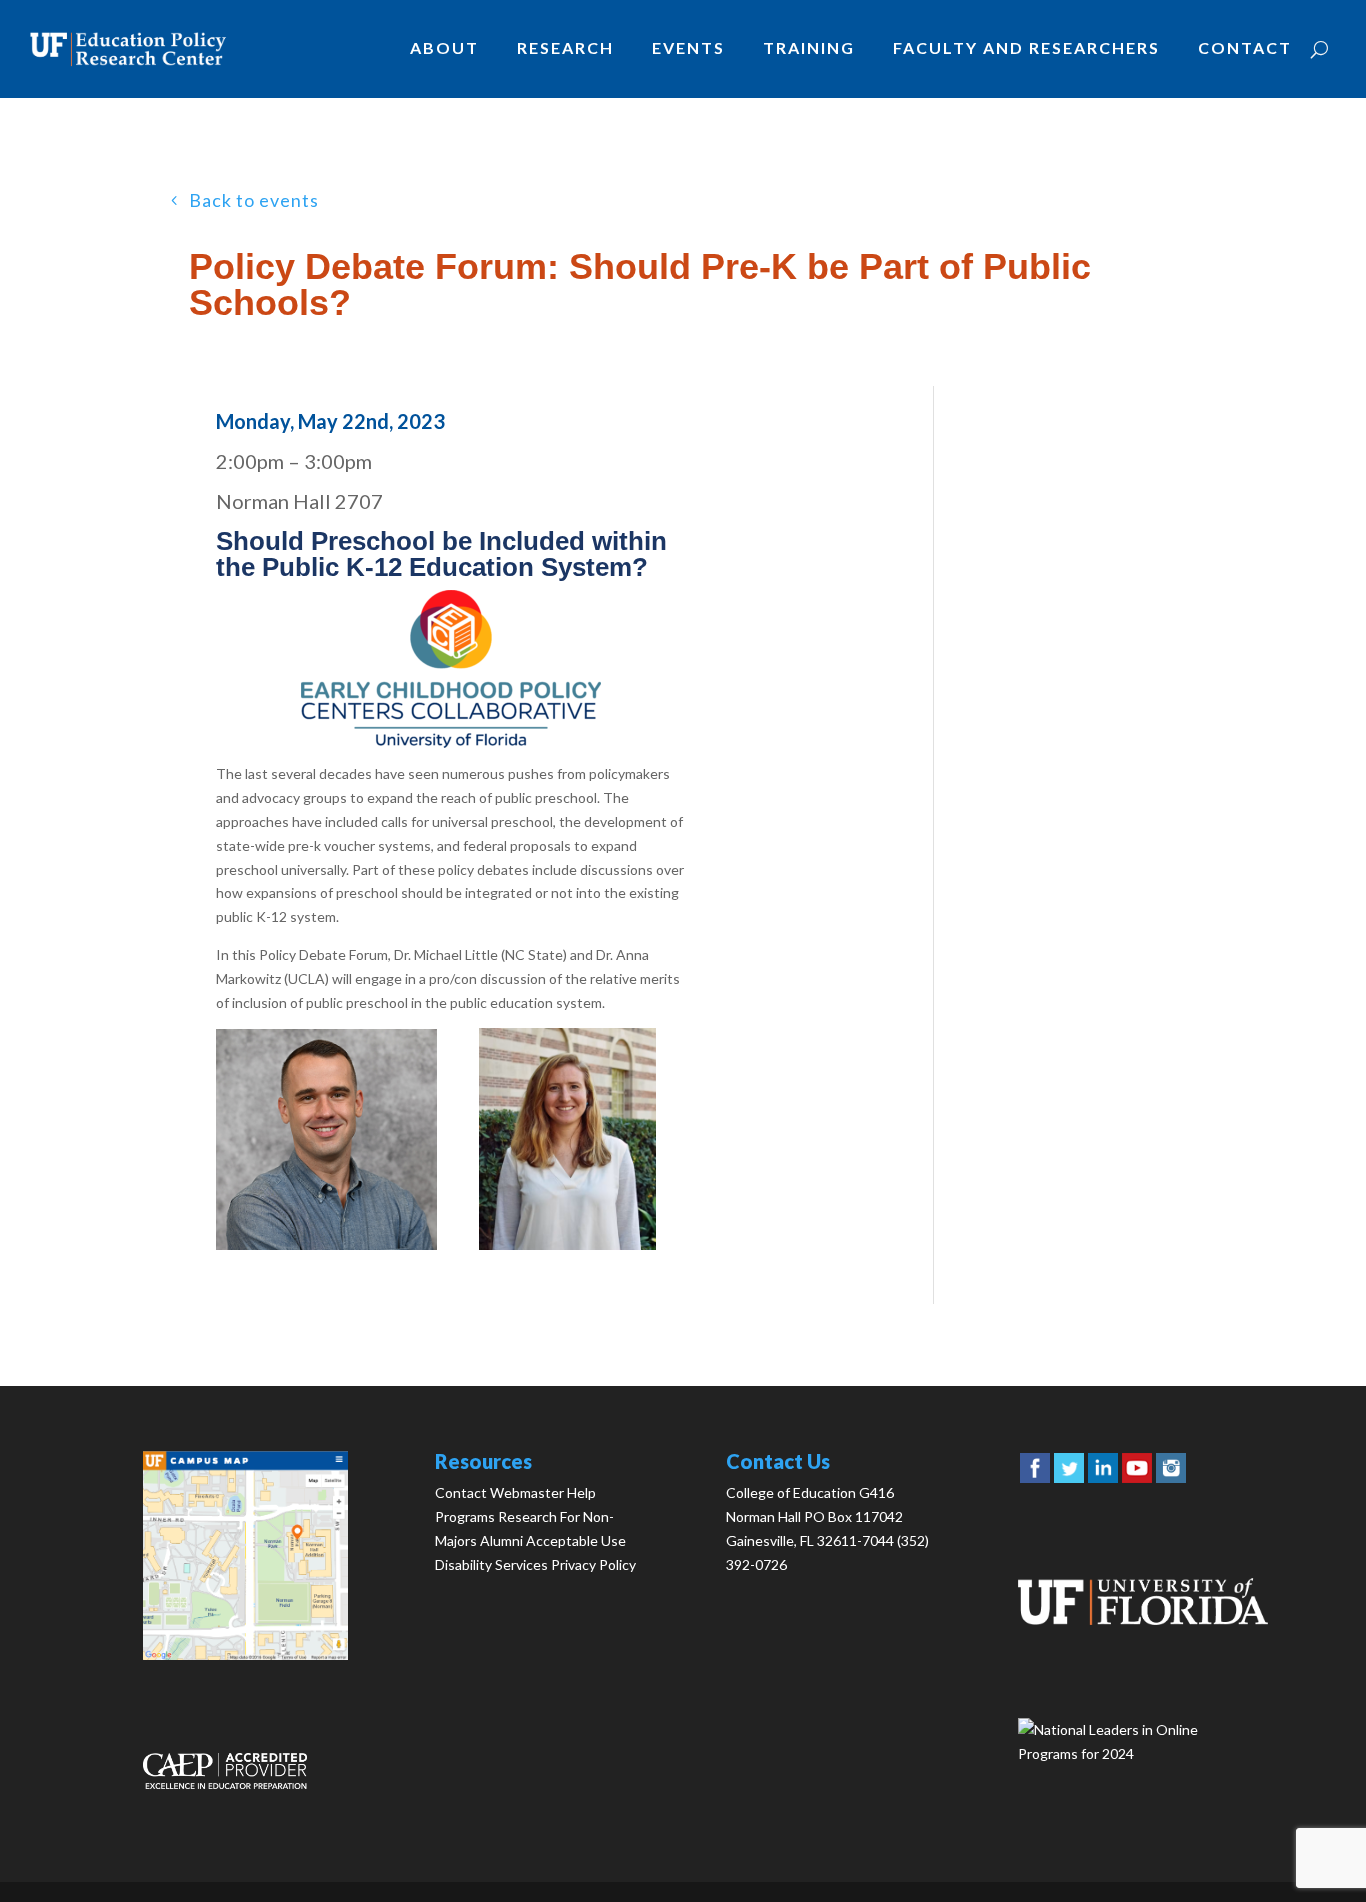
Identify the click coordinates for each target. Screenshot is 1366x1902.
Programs (465, 1516)
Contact (1245, 47)
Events (688, 47)
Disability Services (491, 1564)
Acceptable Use (576, 1540)
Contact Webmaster (499, 1492)
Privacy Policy (593, 1564)
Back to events (254, 200)
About (444, 47)
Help (581, 1492)
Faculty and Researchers (1026, 47)
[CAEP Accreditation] (225, 1783)
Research (565, 47)
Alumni (501, 1540)
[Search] (1319, 49)
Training (809, 47)
